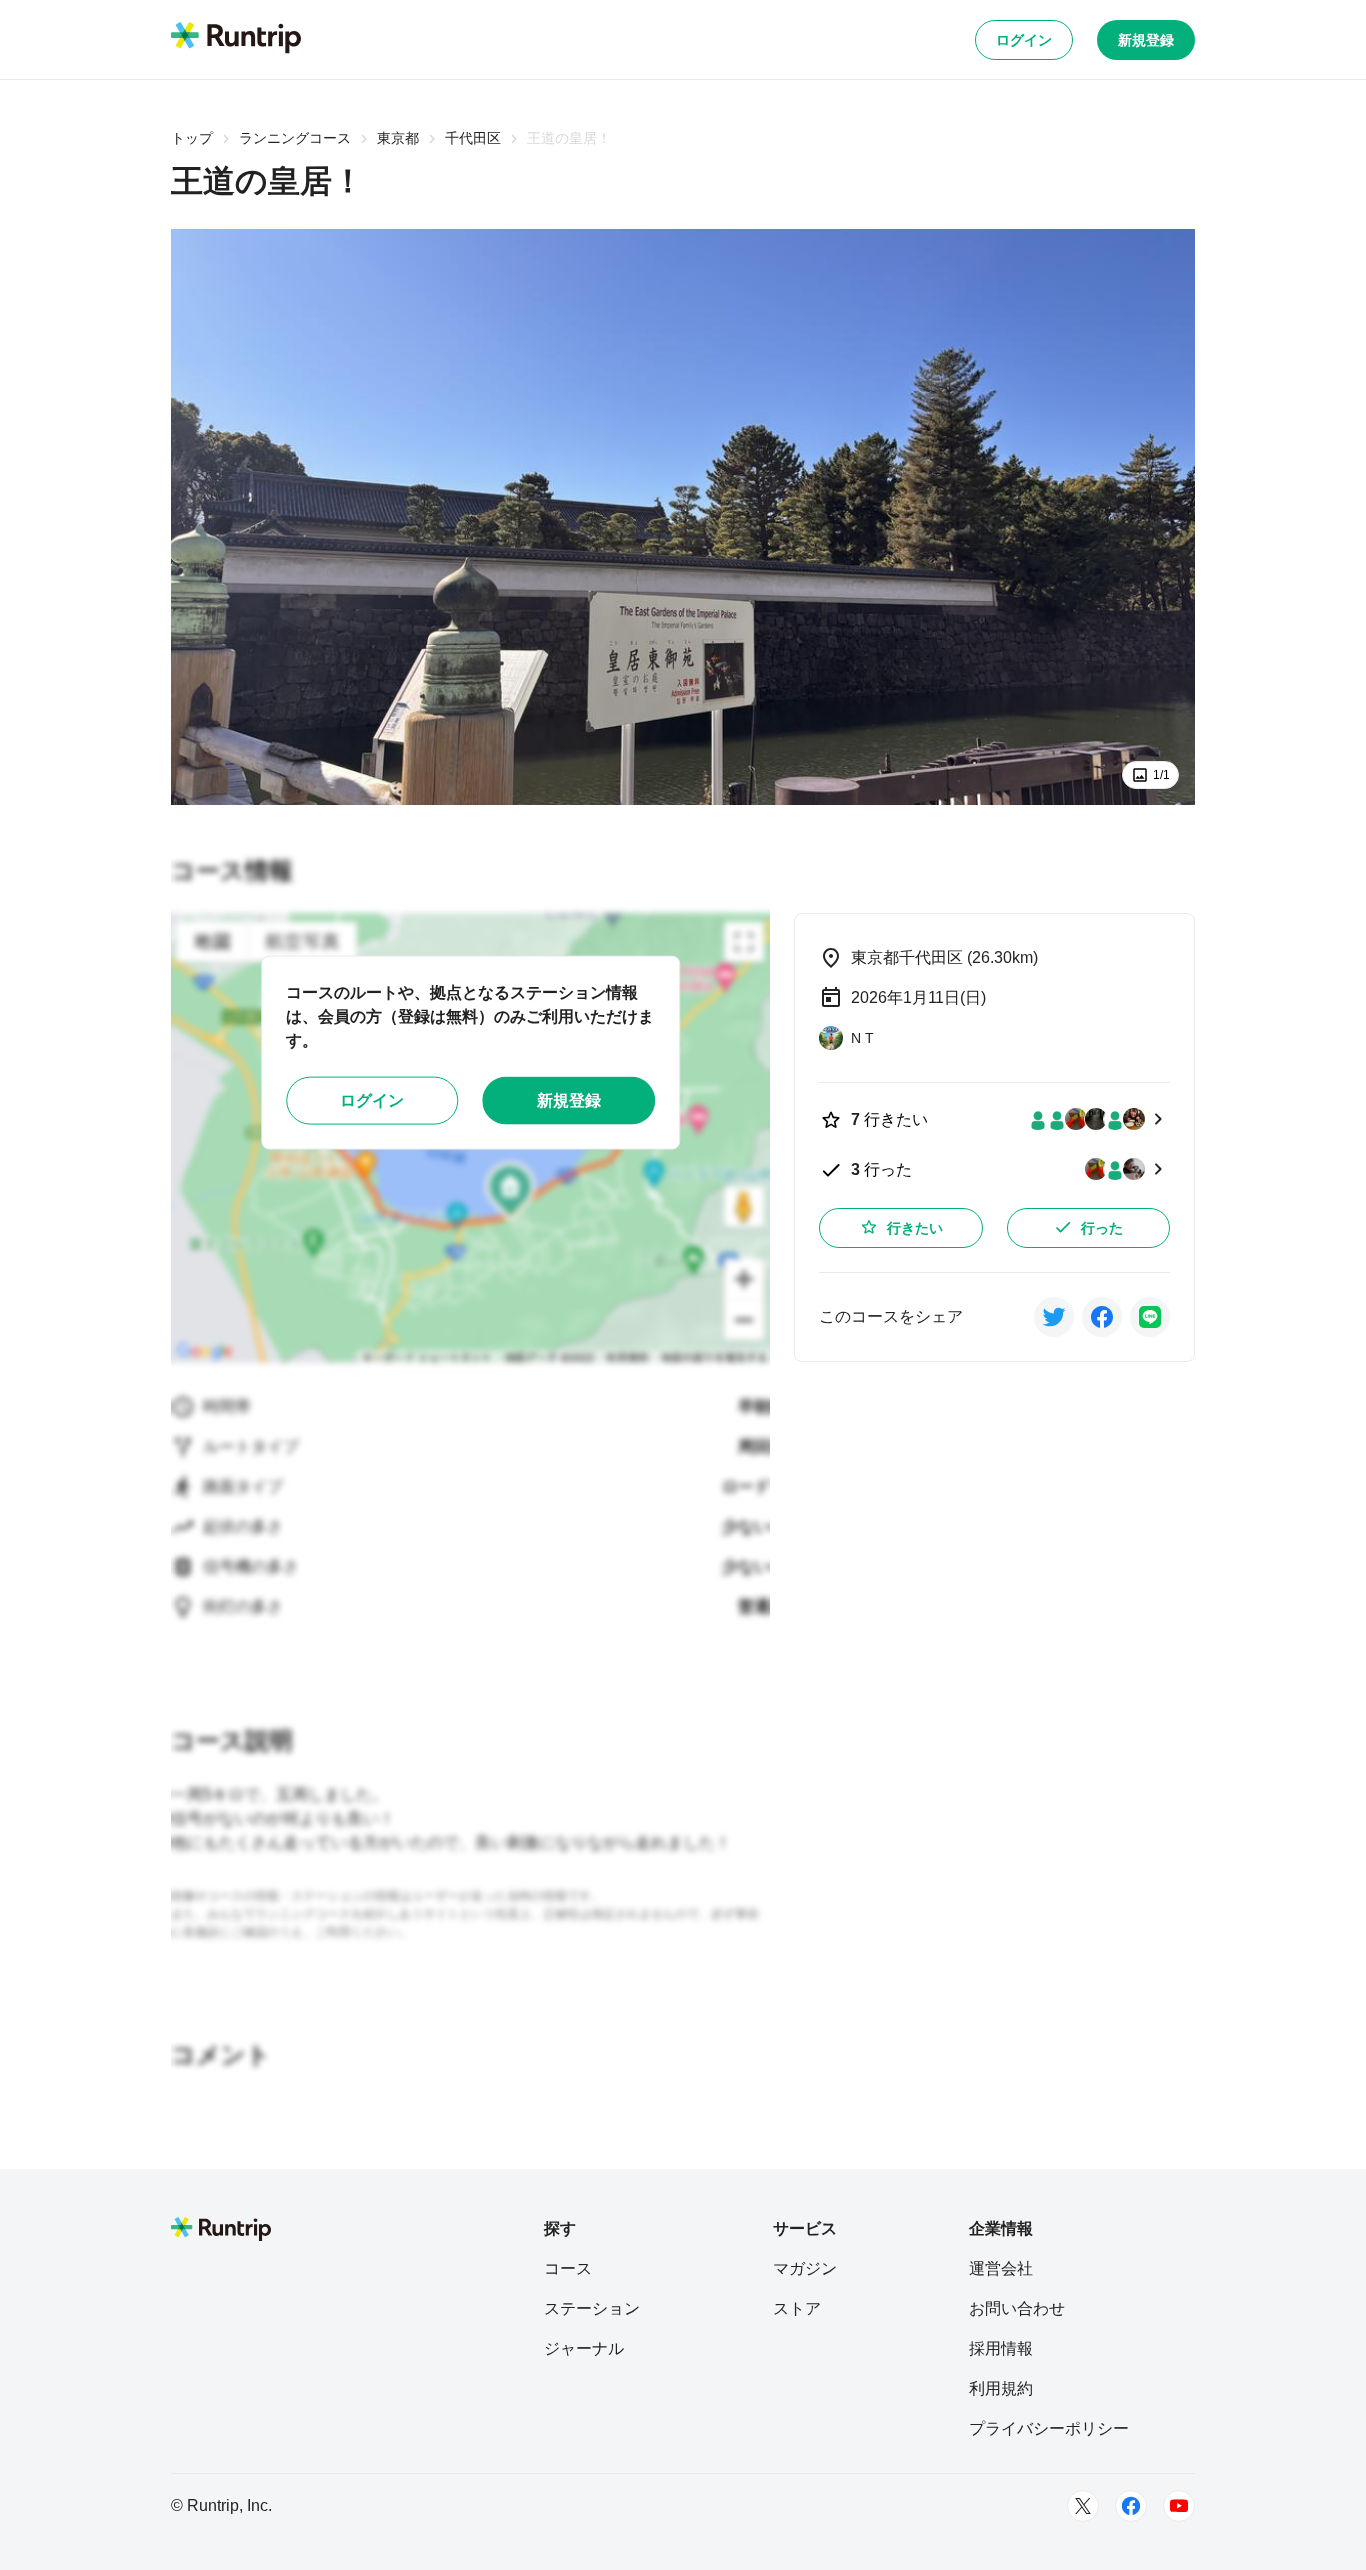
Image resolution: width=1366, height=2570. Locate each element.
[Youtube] (1179, 2506)
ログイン (1024, 40)
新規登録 (1146, 40)
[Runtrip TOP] (236, 39)
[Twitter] (1083, 2506)
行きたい (915, 1228)
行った (1102, 1228)
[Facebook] (1131, 2506)
